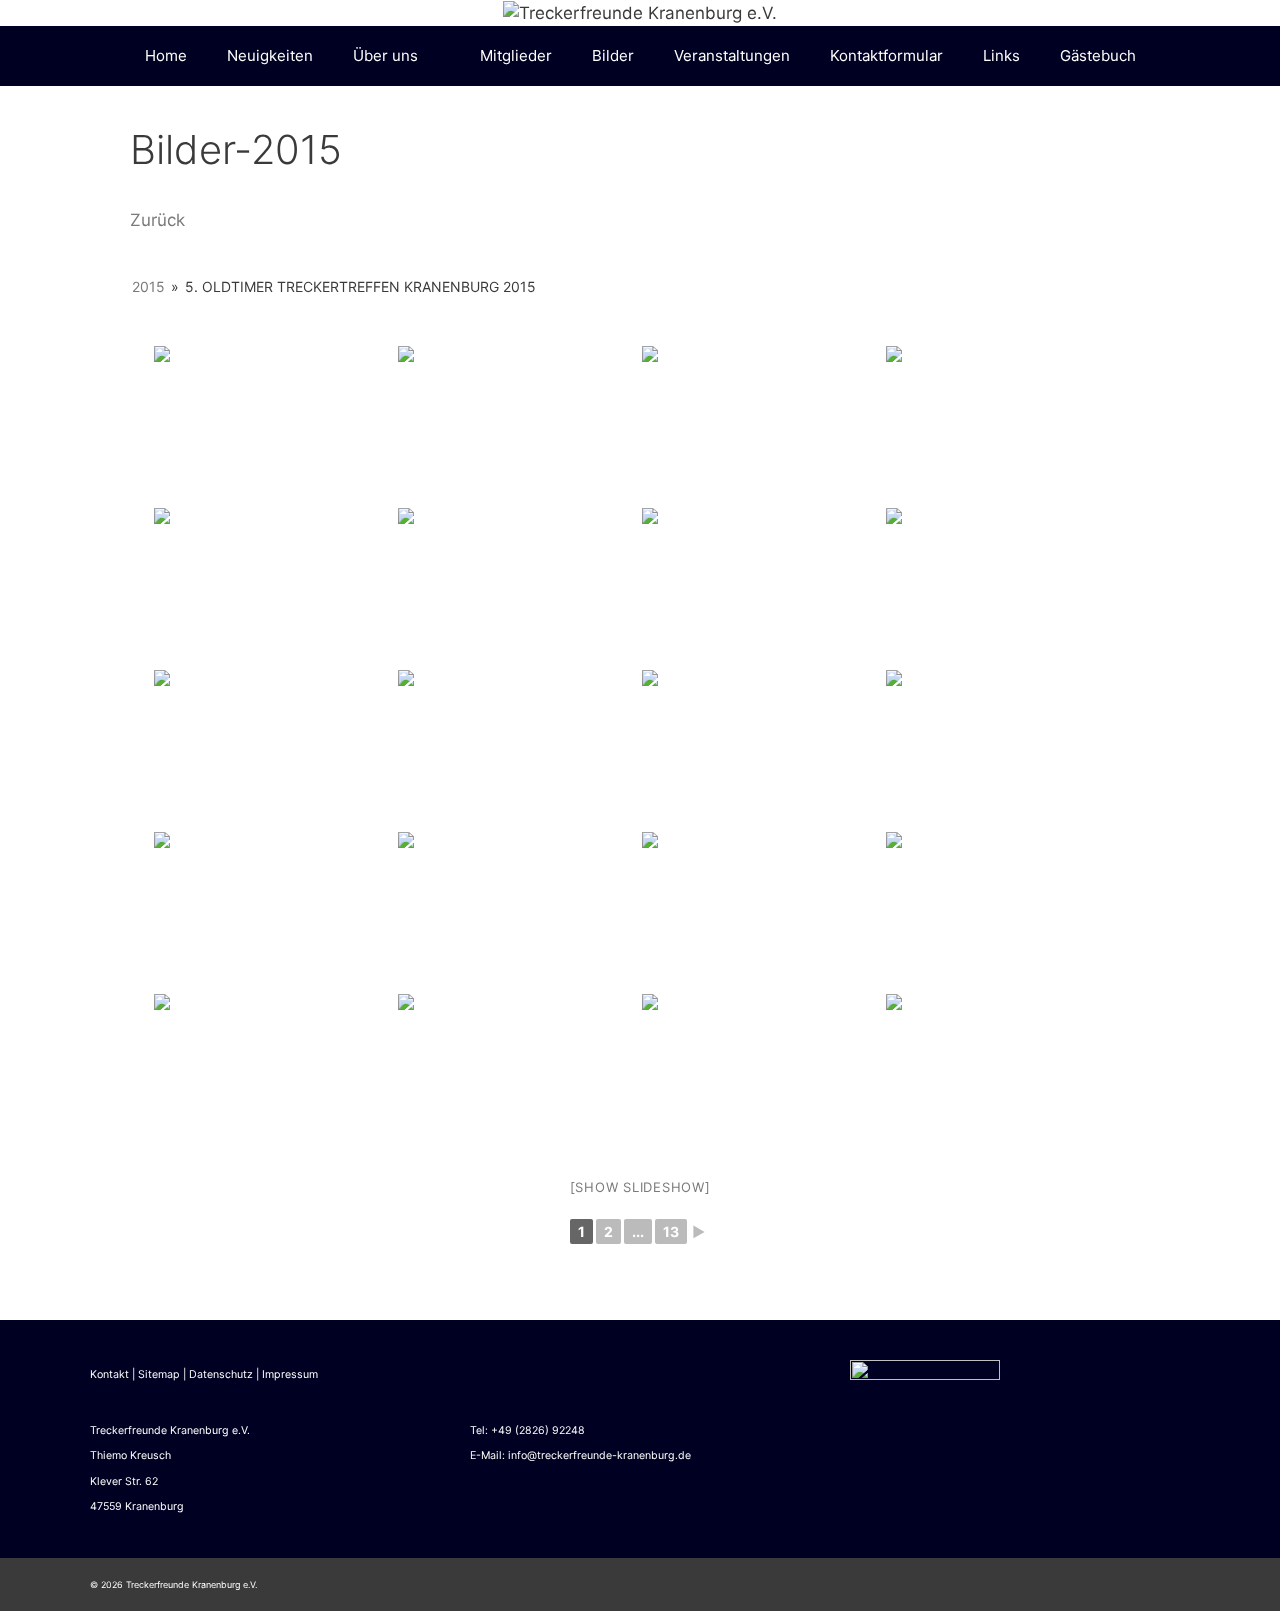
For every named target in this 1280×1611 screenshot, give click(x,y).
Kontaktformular (886, 55)
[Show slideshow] (640, 1187)
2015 (148, 286)
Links (1001, 55)
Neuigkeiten (270, 55)
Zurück (157, 220)
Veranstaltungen (732, 55)
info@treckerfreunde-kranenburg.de (599, 1455)
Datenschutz (221, 1374)
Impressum (290, 1374)
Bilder (613, 55)
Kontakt (109, 1374)
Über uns (385, 55)
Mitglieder (516, 55)
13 (671, 1231)
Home (166, 55)
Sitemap (159, 1374)
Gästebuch (1098, 55)
